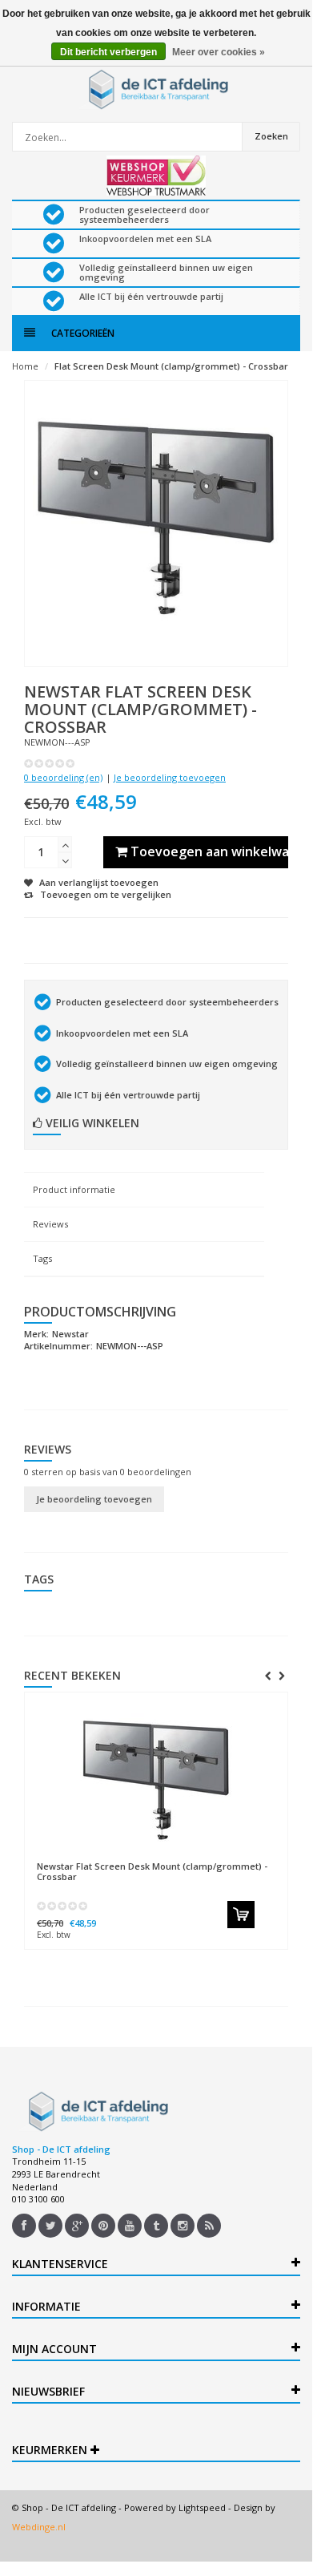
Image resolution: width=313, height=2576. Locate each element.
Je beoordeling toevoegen (170, 777)
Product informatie (74, 1189)
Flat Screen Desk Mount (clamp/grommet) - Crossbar (171, 366)
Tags (42, 1258)
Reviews (50, 1224)
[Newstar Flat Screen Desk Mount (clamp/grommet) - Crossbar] (156, 1777)
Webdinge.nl (39, 2527)
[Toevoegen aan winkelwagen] (241, 1915)
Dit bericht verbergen (108, 52)
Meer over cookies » (219, 52)
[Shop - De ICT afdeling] (156, 89)
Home (25, 366)
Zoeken (271, 136)
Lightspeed (202, 2507)
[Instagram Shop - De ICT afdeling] (183, 2226)
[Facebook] (24, 2226)
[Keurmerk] (156, 176)
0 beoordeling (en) (63, 777)
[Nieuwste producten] (209, 2226)
